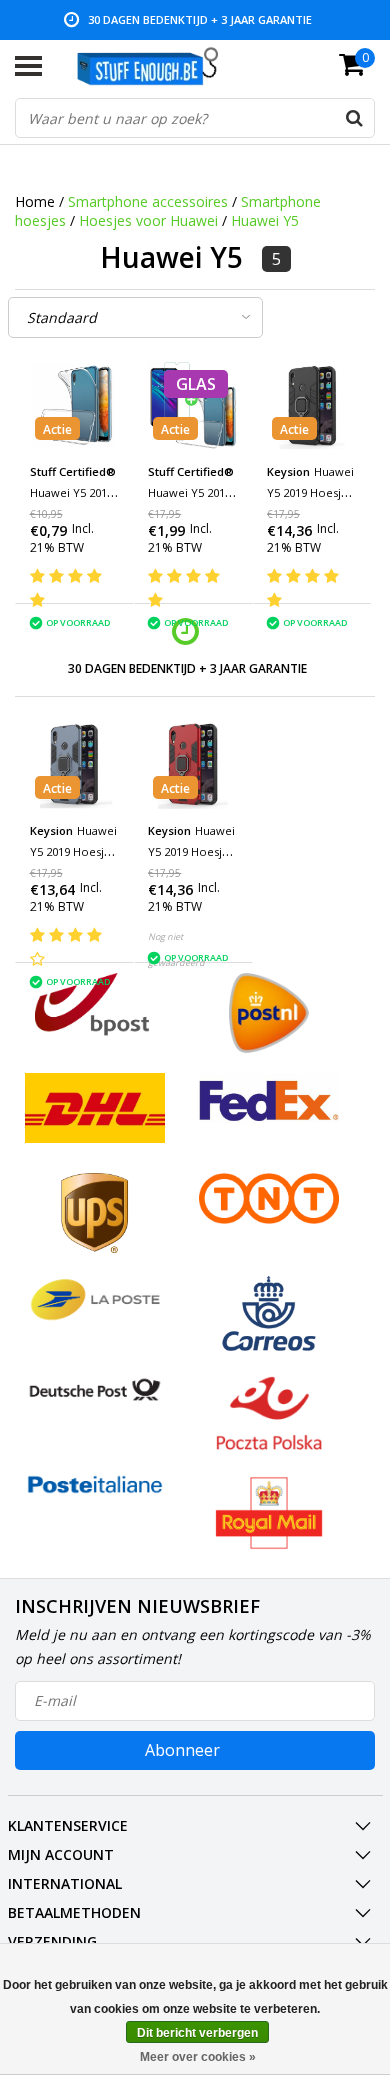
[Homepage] (157, 66)
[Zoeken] (354, 118)
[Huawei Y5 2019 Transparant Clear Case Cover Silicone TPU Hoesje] (75, 405)
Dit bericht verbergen (197, 2033)
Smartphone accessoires (148, 201)
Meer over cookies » (198, 2057)
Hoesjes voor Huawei (148, 220)
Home (35, 201)
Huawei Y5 (265, 220)
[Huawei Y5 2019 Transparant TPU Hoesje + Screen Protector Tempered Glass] (193, 405)
